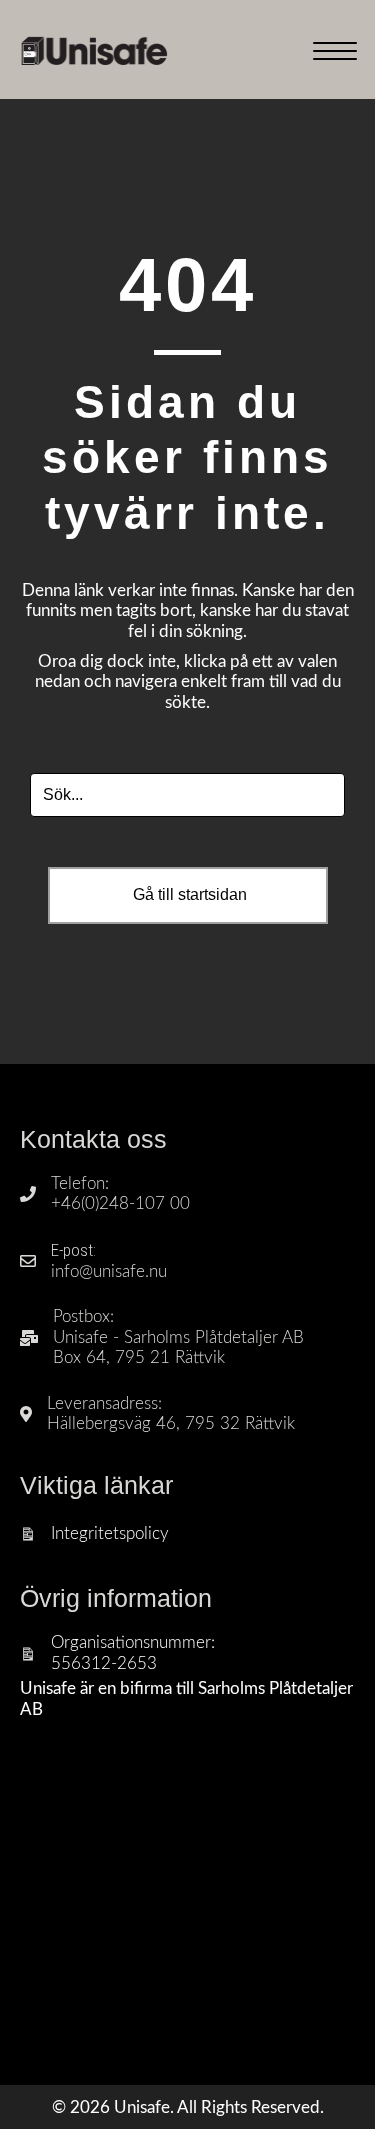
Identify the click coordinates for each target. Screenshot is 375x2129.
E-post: (73, 1250)
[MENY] (335, 52)
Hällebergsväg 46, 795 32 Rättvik (171, 1423)
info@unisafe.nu (109, 1271)
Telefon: (80, 1183)
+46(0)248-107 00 (120, 1203)
